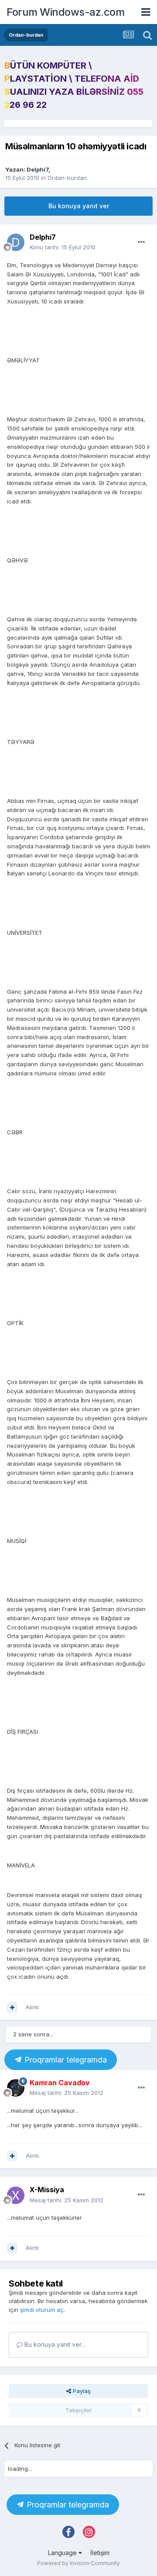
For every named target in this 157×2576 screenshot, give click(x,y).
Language (63, 2553)
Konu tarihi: (63, 247)
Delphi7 (38, 169)
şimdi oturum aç (42, 2310)
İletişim (100, 2553)
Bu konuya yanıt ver (79, 206)
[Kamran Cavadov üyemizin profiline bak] (16, 2088)
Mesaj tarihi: (67, 2093)
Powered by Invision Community (78, 2563)
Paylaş (81, 2391)
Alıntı (32, 2007)
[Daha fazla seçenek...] (141, 242)
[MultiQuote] (12, 2008)
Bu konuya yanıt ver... (54, 2344)
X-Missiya (47, 2190)
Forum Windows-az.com (65, 12)
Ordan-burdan (67, 178)
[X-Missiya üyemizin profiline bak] (16, 2195)
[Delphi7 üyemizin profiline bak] (16, 242)
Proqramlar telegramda (65, 2060)
